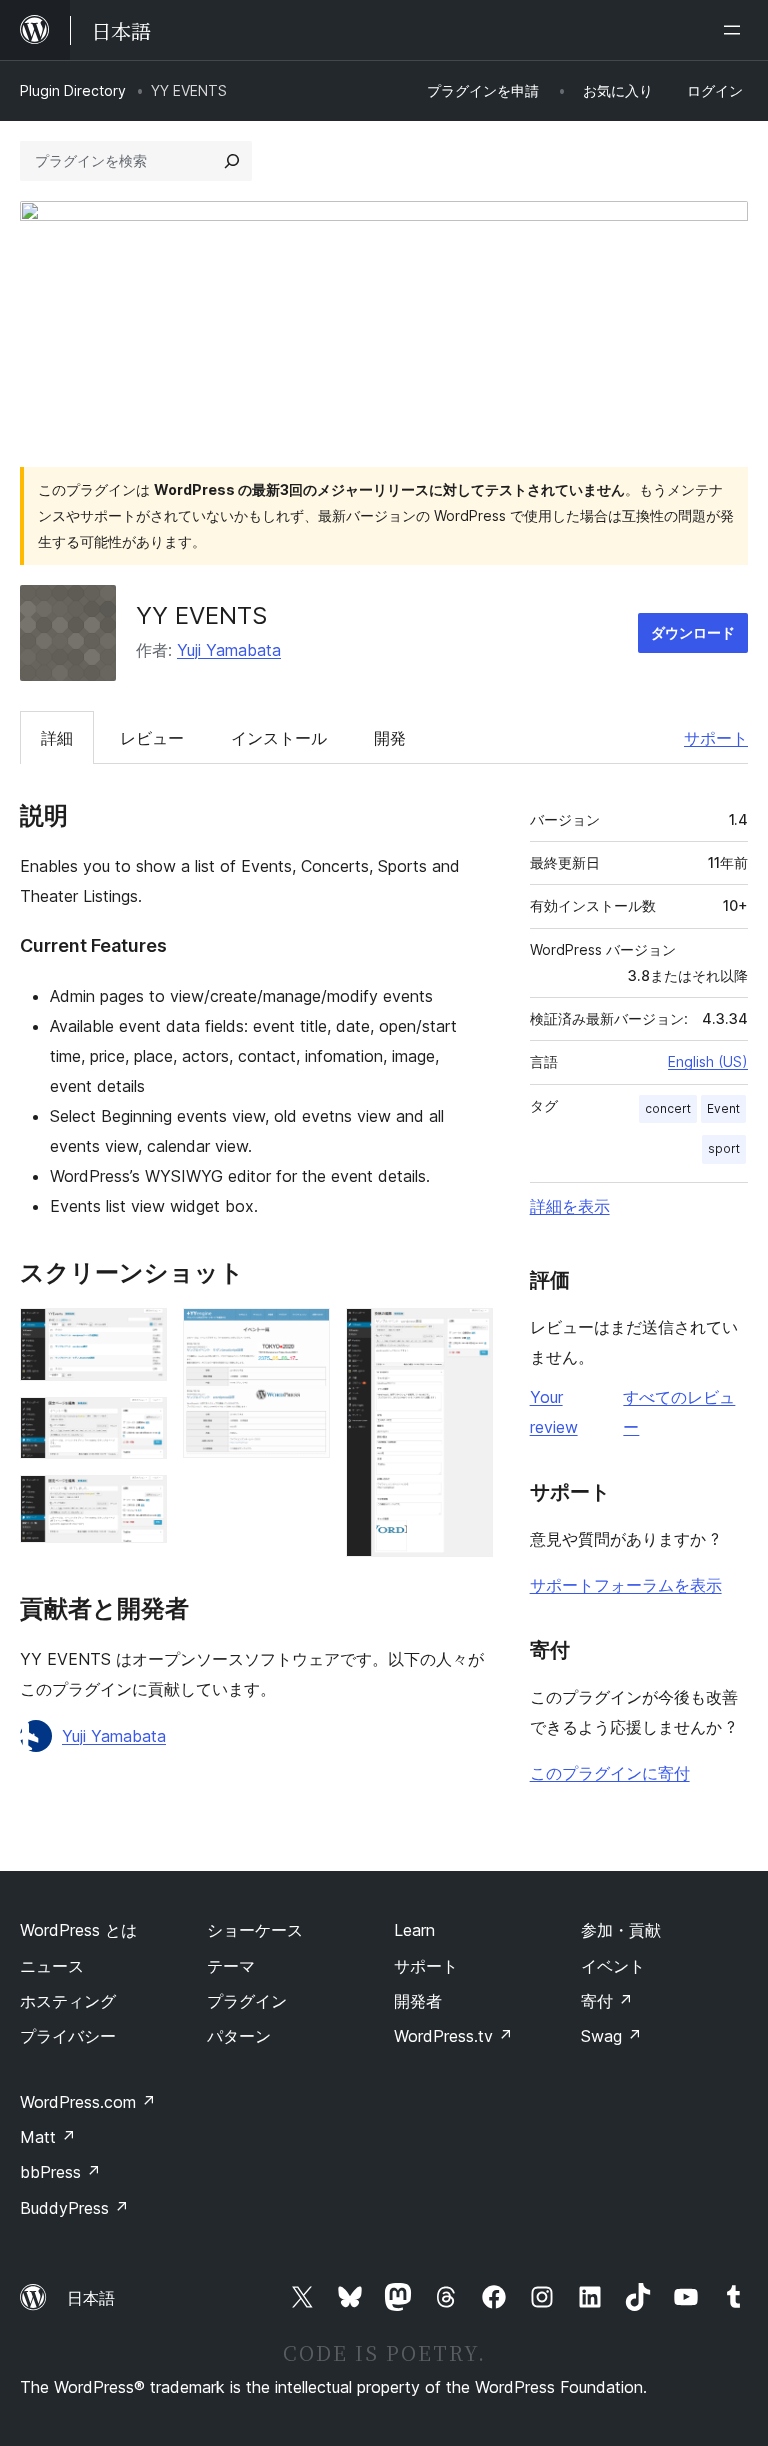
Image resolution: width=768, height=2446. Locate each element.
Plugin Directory (73, 90)
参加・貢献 (621, 1930)
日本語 (91, 2298)
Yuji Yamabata (229, 650)
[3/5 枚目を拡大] (140, 1502)
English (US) (708, 1061)
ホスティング (68, 2001)
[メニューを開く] (736, 30)
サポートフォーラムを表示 (626, 1585)
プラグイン (247, 2001)
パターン (239, 2036)
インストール (279, 738)
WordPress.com (88, 2102)
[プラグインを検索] (232, 161)
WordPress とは (78, 1930)
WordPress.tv (453, 2036)
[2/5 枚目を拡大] (140, 1424)
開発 (390, 738)
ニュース (52, 1966)
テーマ (231, 1966)
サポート (716, 738)
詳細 (57, 738)
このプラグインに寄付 (610, 1773)
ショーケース (255, 1930)
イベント (613, 1966)
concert (668, 1108)
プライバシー (68, 2036)
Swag (611, 2036)
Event (723, 1108)
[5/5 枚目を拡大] (466, 1335)
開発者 (418, 2001)
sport (724, 1148)
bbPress (60, 2172)
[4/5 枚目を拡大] (303, 1335)
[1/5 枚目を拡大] (140, 1335)
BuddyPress (74, 2208)
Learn (414, 1930)
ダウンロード (693, 632)
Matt (48, 2137)
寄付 (607, 2001)
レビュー (152, 738)
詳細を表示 (570, 1206)
